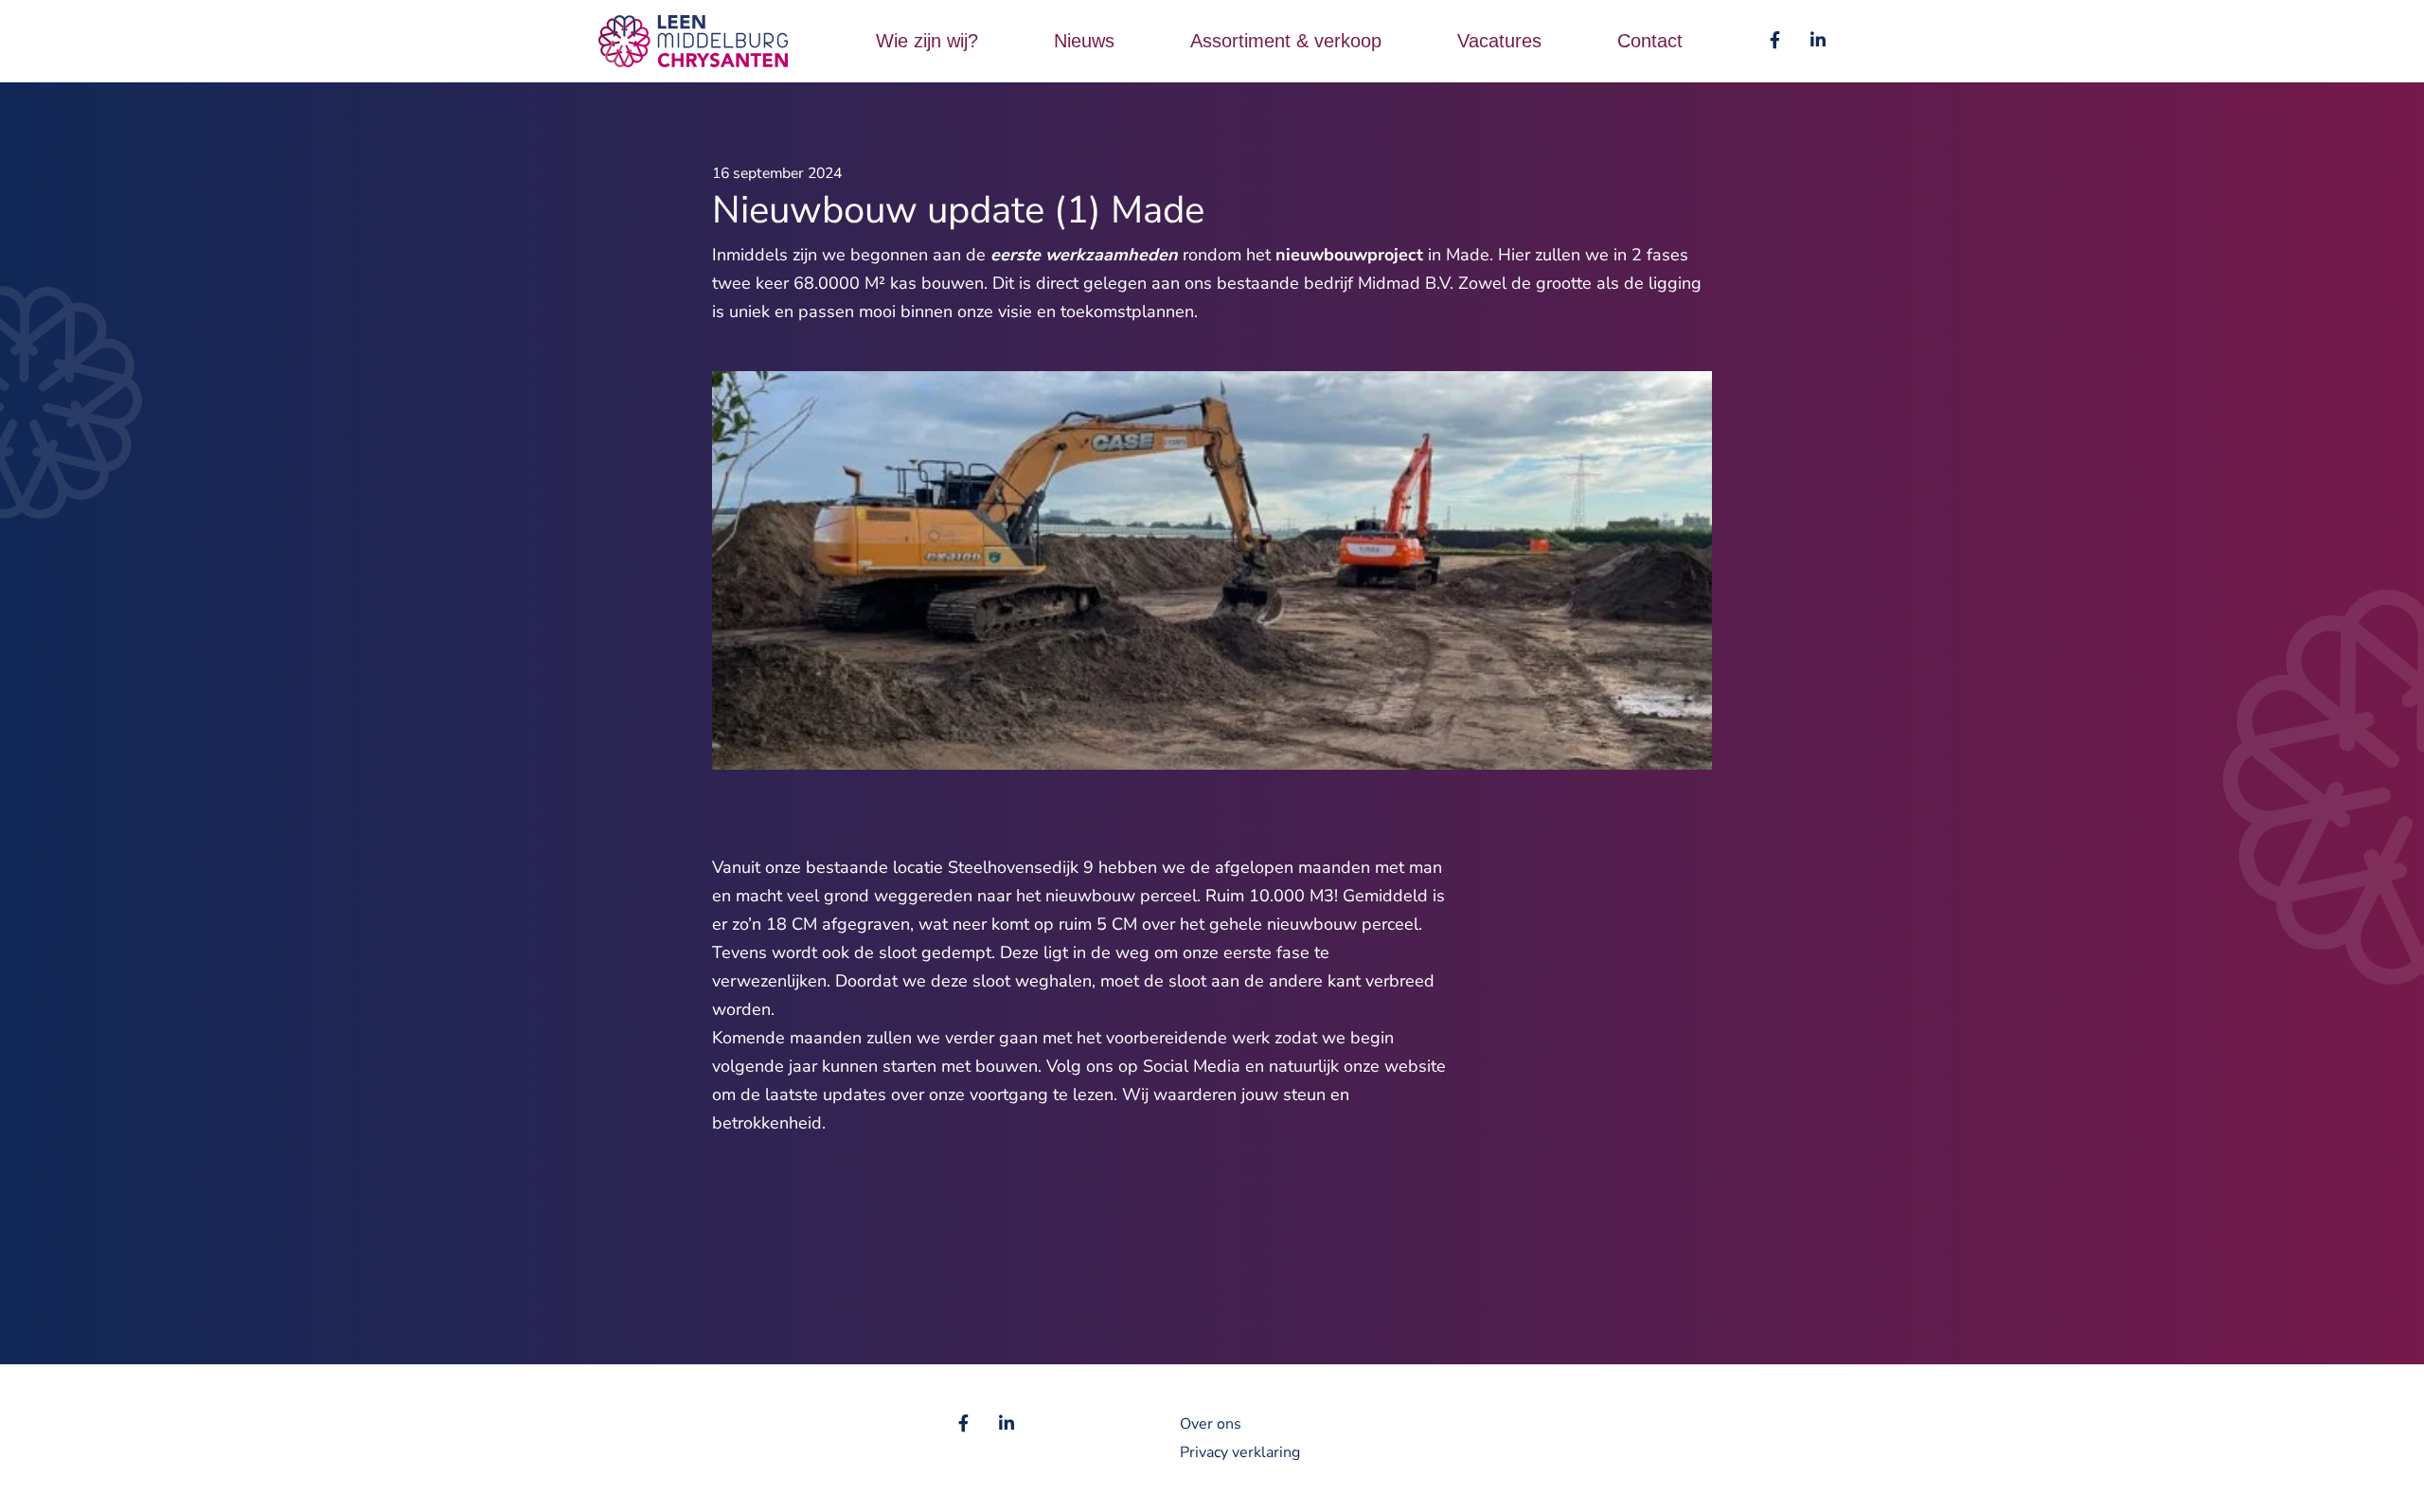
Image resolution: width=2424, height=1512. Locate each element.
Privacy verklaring (1240, 1452)
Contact (1650, 41)
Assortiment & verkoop (1286, 41)
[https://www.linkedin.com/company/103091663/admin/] (1818, 41)
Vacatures (1499, 41)
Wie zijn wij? (927, 41)
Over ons (1211, 1424)
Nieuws (1084, 41)
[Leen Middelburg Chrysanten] (693, 40)
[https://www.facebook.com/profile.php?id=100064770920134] (1775, 41)
